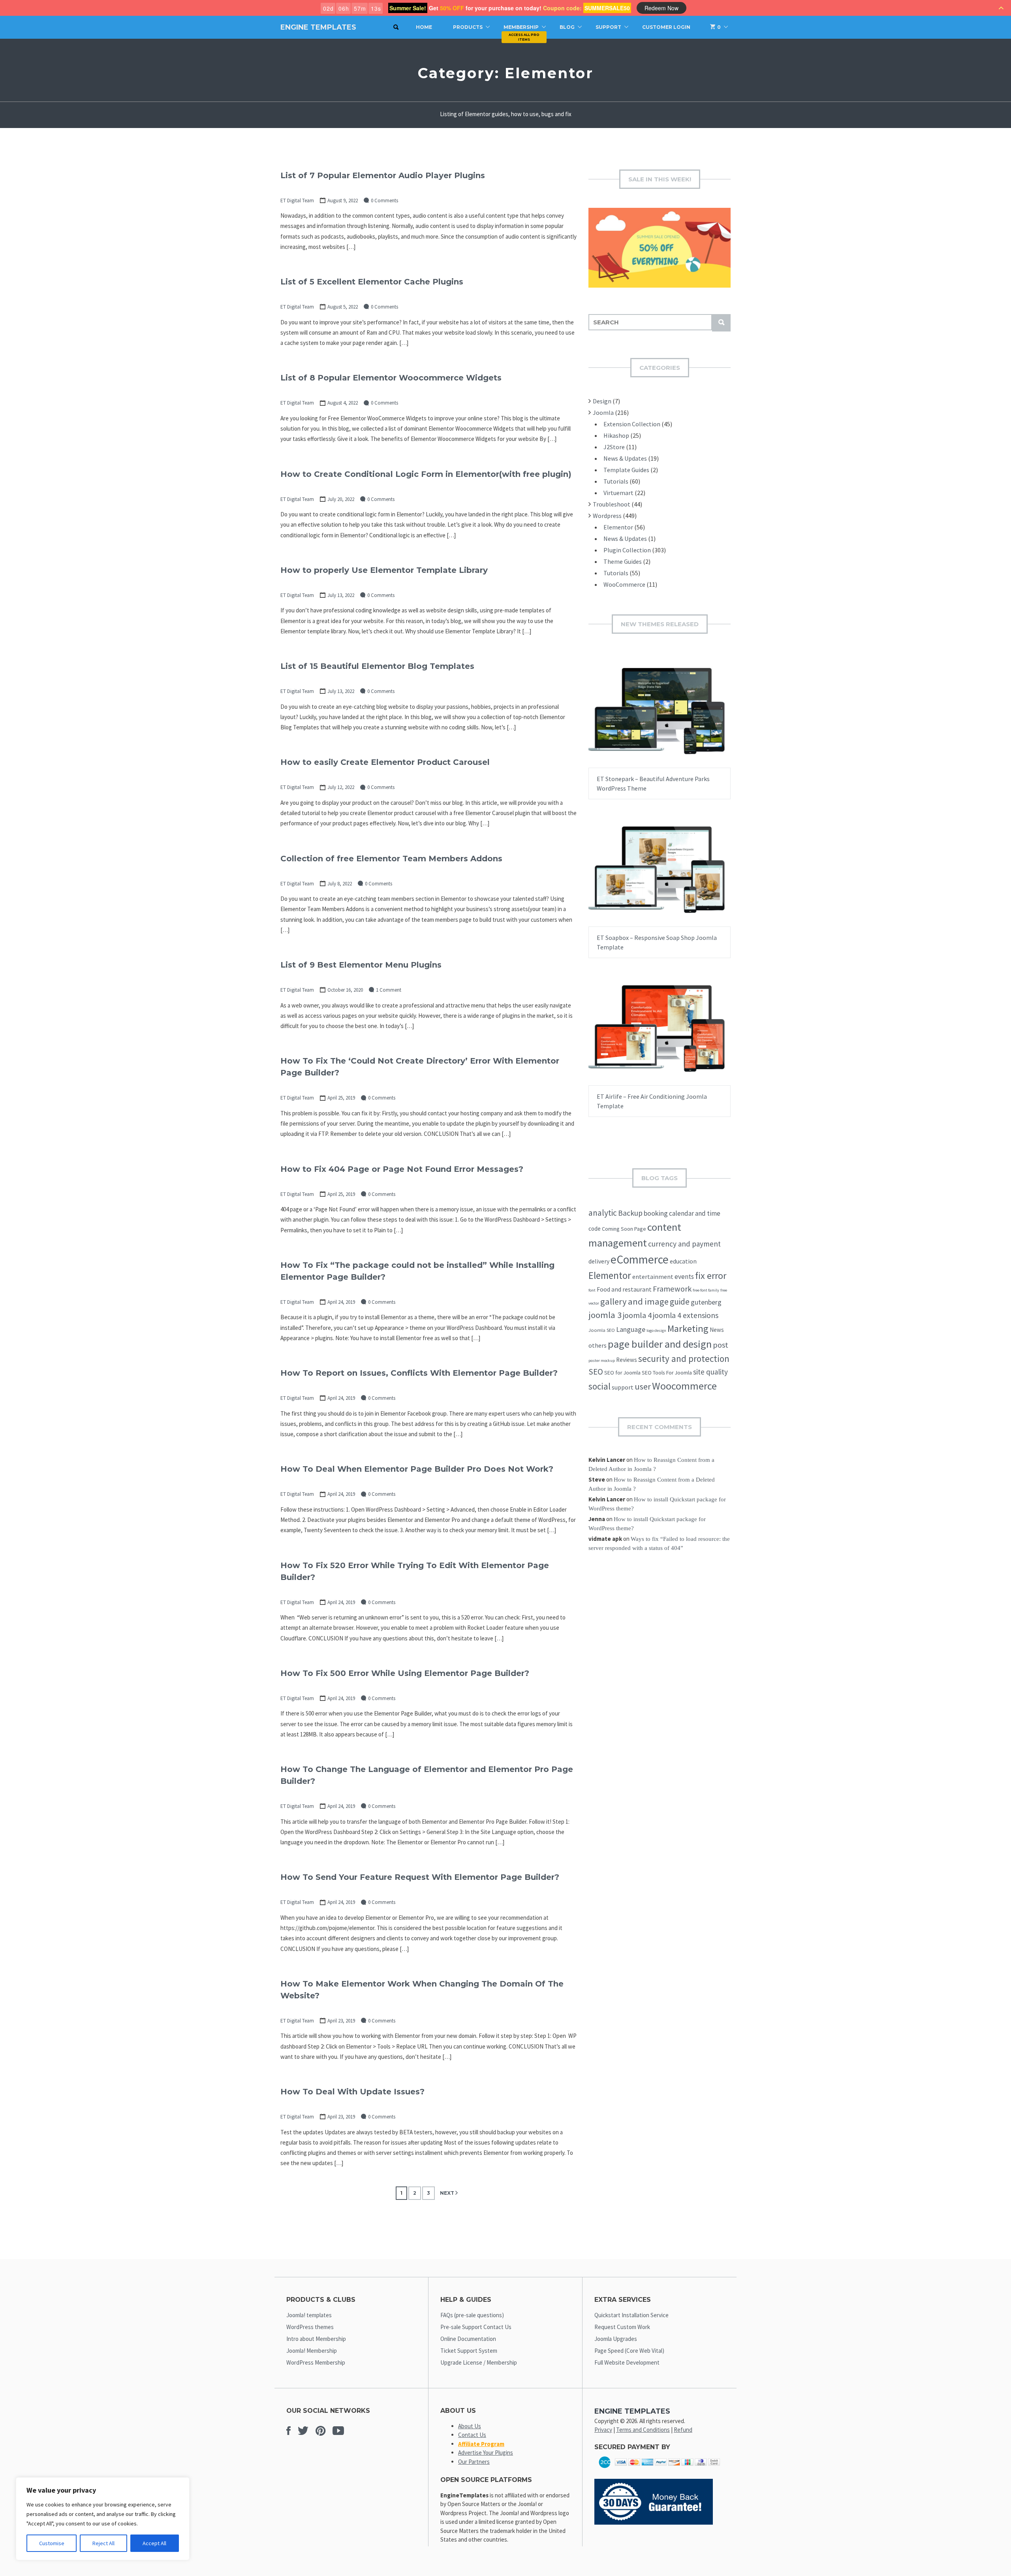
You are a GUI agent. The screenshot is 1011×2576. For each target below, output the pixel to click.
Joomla (603, 412)
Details (685, 718)
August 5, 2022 (343, 307)
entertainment (653, 1277)
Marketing (688, 1328)
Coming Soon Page (624, 1229)
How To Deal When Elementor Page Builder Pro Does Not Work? (417, 1469)
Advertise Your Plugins (486, 2453)
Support (608, 27)
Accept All (154, 2543)
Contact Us (472, 2435)
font (592, 1290)
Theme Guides (623, 561)
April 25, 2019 (341, 1098)
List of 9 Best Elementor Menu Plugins (361, 965)
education (683, 1261)
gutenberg (706, 1302)
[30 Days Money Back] (654, 2522)
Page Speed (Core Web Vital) (629, 2351)
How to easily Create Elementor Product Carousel (385, 762)
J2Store (614, 447)
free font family (706, 1290)
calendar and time (695, 1213)
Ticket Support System (469, 2351)
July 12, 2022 (341, 787)
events (684, 1277)
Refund (683, 2430)
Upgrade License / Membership (479, 2362)
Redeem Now (661, 8)
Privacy (603, 2430)
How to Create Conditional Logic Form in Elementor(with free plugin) (426, 474)
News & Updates (625, 458)
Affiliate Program (481, 2444)
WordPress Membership (316, 2362)
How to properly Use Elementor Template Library (384, 570)
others (598, 1345)
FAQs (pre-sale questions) (472, 2315)
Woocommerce (684, 1386)
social (599, 1386)
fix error (711, 1276)
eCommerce (640, 1259)
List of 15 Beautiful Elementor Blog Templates (377, 666)
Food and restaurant (624, 1289)
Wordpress (607, 516)
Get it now (640, 718)
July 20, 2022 (341, 499)
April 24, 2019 (341, 1302)
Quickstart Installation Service (631, 2315)
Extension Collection (632, 424)
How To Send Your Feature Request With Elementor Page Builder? (420, 1877)
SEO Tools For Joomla (667, 1373)
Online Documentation (468, 2339)
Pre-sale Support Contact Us (476, 2327)
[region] (103, 2519)
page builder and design (660, 1344)
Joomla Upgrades (616, 2339)
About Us (470, 2426)
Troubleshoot (612, 504)
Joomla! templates (309, 2315)
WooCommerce (624, 584)
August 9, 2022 (343, 201)
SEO (596, 1372)
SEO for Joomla (622, 1373)
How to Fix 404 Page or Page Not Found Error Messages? (402, 1169)
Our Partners (474, 2462)
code (595, 1229)
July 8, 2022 (340, 884)
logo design (656, 1330)
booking (656, 1213)
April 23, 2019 (341, 2021)
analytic (603, 1213)
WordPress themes (310, 2327)
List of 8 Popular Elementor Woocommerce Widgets (391, 378)
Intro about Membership (316, 2339)
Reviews (627, 1360)
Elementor (618, 527)
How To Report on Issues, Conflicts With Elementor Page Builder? (419, 1373)
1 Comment (389, 990)
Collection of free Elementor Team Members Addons (391, 859)
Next (447, 2193)
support (623, 1387)
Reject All (103, 2543)
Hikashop (616, 435)
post (721, 1345)
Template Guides (626, 470)
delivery (599, 1261)
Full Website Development (627, 2362)
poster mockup (602, 1360)
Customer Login (666, 27)
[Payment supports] (660, 2470)
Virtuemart (618, 493)
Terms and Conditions (643, 2430)
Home (424, 27)
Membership (521, 27)
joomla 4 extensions (686, 1315)
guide (680, 1302)
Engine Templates (318, 27)
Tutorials (616, 481)
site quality (710, 1372)
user (643, 1386)
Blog (567, 27)
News (717, 1330)
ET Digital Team (297, 201)
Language (631, 1329)
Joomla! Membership (312, 2351)
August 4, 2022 (343, 403)
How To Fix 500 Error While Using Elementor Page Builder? (405, 1673)
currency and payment (684, 1244)
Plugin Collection (627, 550)
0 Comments (384, 201)
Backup (630, 1213)
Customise (52, 2543)
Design (602, 401)
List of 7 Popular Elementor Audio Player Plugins (383, 175)
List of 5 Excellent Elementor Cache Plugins (372, 282)
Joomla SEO (602, 1330)
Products (468, 27)
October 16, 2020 (345, 990)
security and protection (684, 1359)
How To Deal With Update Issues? (352, 2092)
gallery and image (634, 1301)
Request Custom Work (622, 2327)
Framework (672, 1289)
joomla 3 (605, 1315)
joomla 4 (637, 1315)
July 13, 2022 (341, 595)
